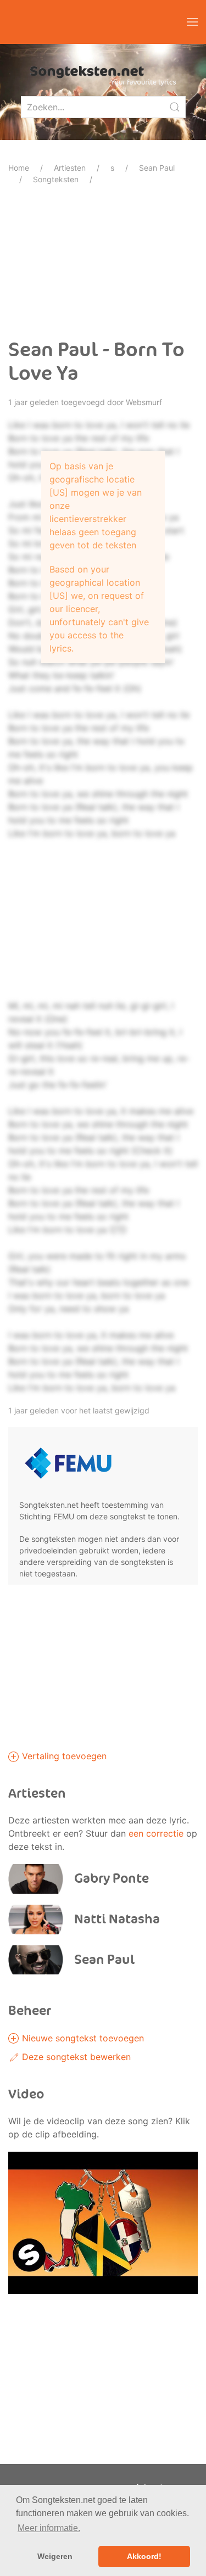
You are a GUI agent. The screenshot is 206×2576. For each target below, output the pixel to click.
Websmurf (144, 402)
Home (19, 168)
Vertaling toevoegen (63, 1756)
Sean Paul (157, 168)
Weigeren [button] (55, 2556)
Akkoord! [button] (144, 2556)
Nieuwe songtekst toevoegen (82, 2038)
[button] (192, 22)
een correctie (156, 1833)
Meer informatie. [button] (49, 2528)
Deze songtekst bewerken (75, 2057)
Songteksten (56, 179)
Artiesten (70, 168)
